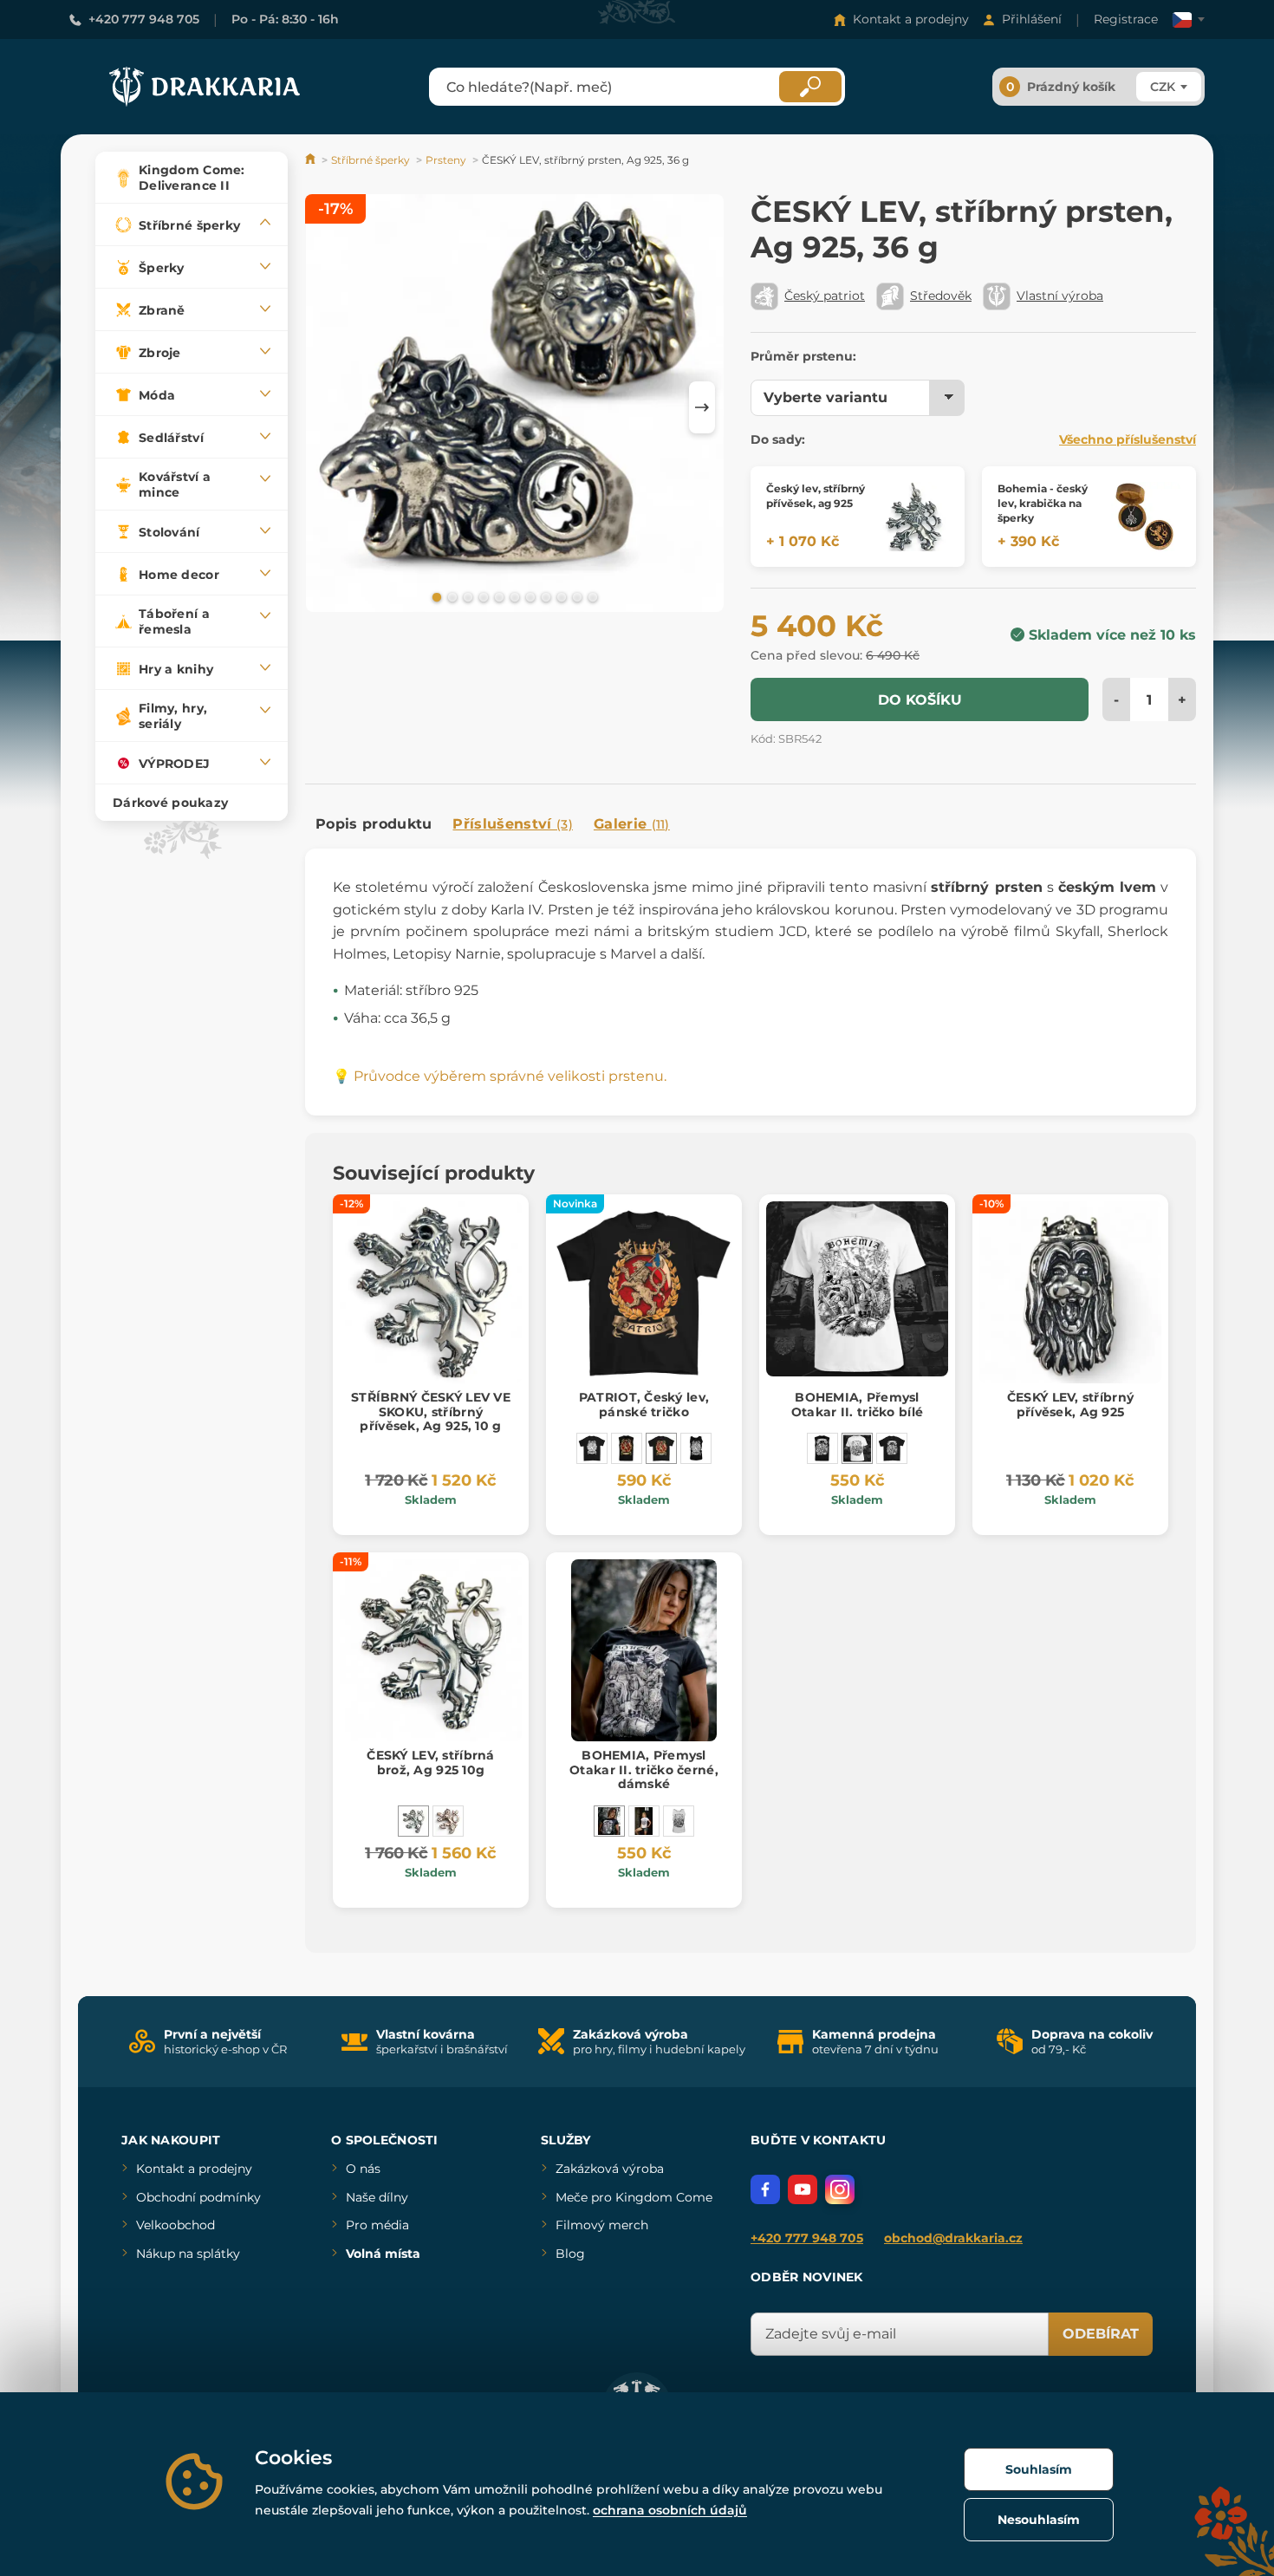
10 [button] (575, 596)
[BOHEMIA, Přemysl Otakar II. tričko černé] (892, 1448)
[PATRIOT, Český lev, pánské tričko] (661, 1448)
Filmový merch (602, 2225)
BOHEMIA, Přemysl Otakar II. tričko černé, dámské (644, 1770)
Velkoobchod (175, 2225)
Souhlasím (1039, 2469)
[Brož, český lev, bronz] (448, 1821)
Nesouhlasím (1039, 2520)
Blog (570, 2254)
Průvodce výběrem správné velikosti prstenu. (510, 1076)
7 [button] (529, 596)
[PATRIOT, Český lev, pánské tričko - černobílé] (592, 1448)
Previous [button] (327, 407)
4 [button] (482, 596)
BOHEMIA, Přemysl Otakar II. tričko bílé (857, 1405)
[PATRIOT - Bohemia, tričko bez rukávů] (627, 1448)
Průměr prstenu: (803, 356)
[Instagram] (840, 2189)
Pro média (377, 2225)
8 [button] (544, 596)
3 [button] (466, 596)
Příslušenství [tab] (512, 824)
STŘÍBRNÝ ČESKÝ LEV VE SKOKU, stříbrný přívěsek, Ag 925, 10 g (431, 1412)
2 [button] (451, 596)
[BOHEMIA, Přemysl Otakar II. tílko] (822, 1448)
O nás (363, 2169)
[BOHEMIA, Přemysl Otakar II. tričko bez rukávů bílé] (679, 1821)
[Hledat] (810, 87)
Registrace (1126, 19)
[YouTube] (803, 2189)
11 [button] (591, 596)
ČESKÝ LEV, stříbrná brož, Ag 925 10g (430, 1763)
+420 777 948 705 (144, 19)
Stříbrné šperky (370, 160)
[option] (515, 406)
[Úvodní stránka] (312, 160)
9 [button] (560, 596)
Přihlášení (1032, 19)
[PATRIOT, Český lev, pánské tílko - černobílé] (696, 1448)
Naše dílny (377, 2197)
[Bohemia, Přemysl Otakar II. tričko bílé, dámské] (644, 1821)
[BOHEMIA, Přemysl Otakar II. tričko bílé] (857, 1448)
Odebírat (1101, 2334)
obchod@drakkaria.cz (953, 2238)
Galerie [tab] (632, 824)
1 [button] (435, 596)
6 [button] (513, 596)
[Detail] (914, 517)
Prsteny (446, 160)
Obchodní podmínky (198, 2197)
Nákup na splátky (188, 2254)
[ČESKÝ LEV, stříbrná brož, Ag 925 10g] (413, 1821)
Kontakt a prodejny (911, 19)
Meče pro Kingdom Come (634, 2197)
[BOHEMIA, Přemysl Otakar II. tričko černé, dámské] (609, 1821)
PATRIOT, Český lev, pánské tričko (644, 1405)
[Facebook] (765, 2189)
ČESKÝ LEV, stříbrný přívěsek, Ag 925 (1070, 1405)
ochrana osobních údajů (670, 2510)
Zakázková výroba (610, 2169)
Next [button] (702, 407)
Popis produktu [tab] (374, 824)
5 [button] (497, 596)
